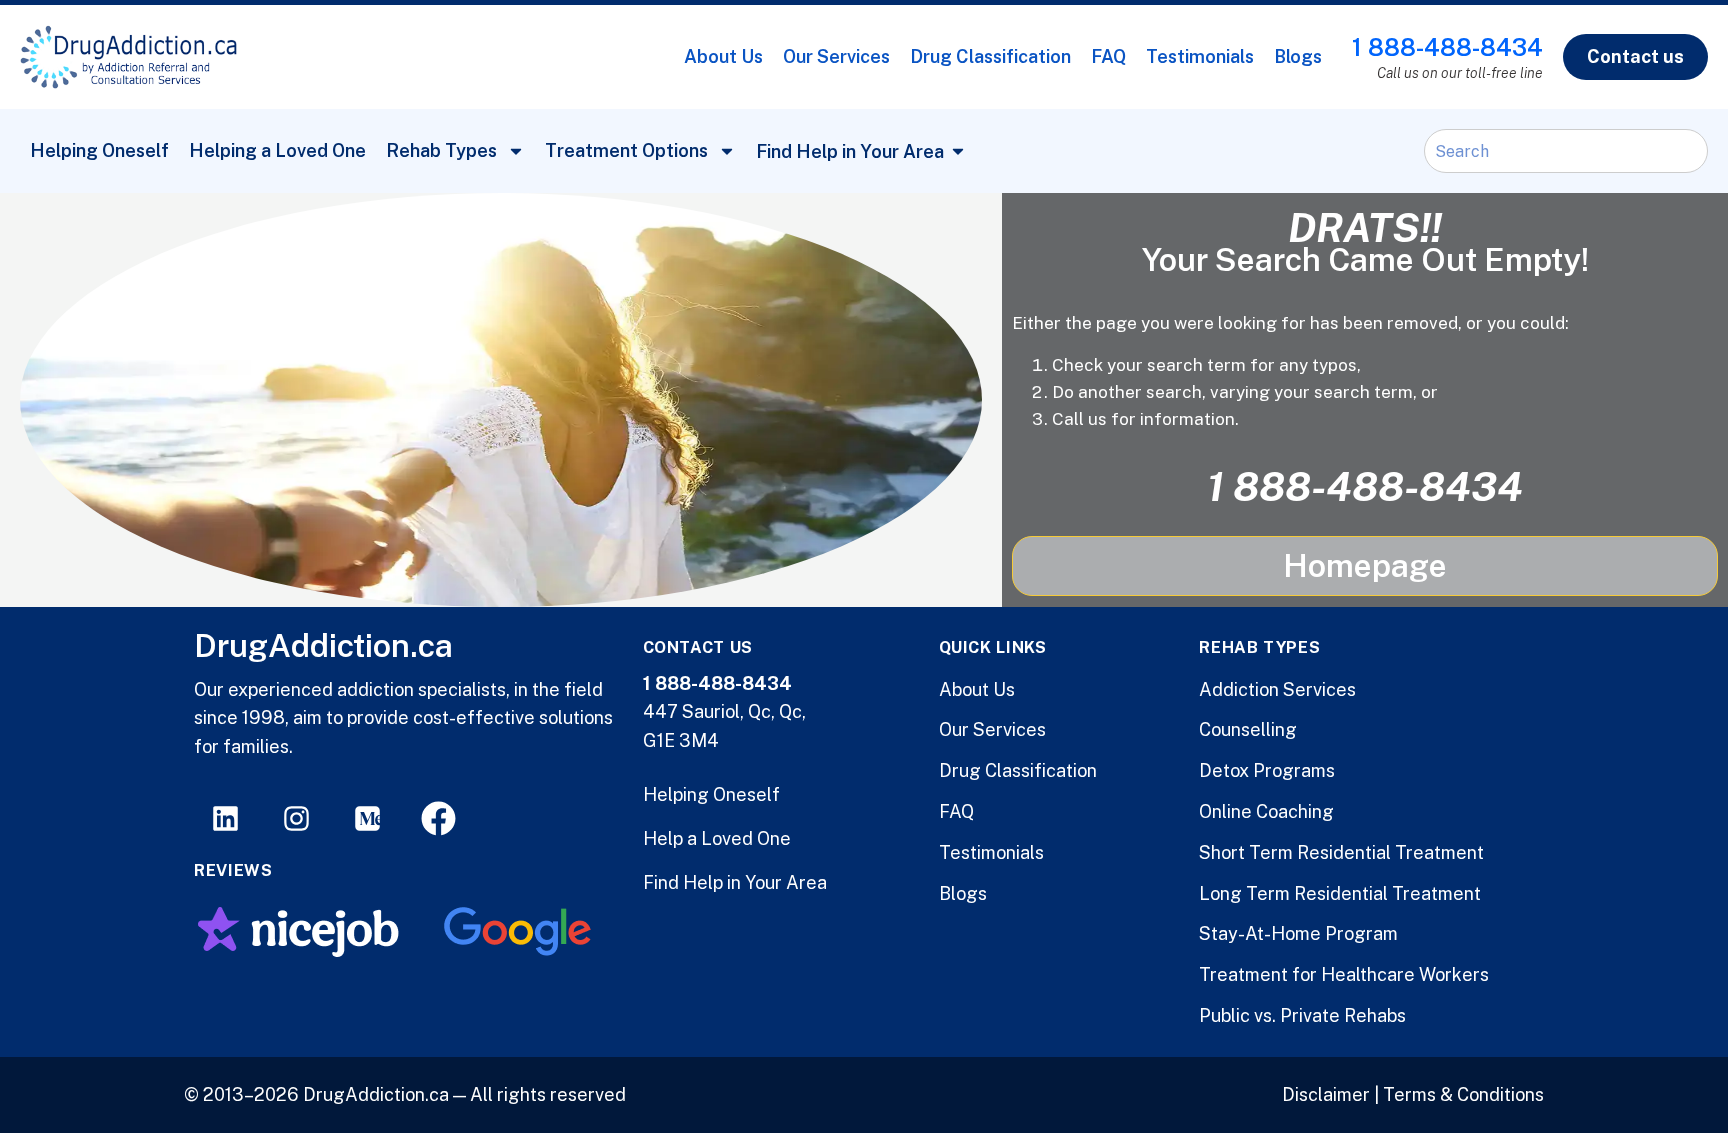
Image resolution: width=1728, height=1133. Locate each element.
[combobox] (1566, 151)
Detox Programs (1267, 770)
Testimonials (1200, 56)
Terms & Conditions (1463, 1094)
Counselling (1248, 729)
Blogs (1298, 56)
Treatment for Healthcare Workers (1344, 974)
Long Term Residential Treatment (1340, 893)
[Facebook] (438, 818)
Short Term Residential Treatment (1341, 852)
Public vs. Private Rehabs (1302, 1015)
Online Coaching (1266, 811)
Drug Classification (990, 56)
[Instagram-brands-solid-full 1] (296, 818)
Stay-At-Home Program (1298, 933)
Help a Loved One (717, 838)
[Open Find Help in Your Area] (958, 151)
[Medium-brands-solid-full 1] (367, 818)
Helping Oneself (99, 150)
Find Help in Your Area (735, 882)
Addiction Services (1277, 689)
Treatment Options (626, 150)
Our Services (836, 56)
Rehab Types (441, 150)
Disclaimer (1326, 1094)
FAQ (1108, 56)
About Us (723, 56)
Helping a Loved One (277, 150)
